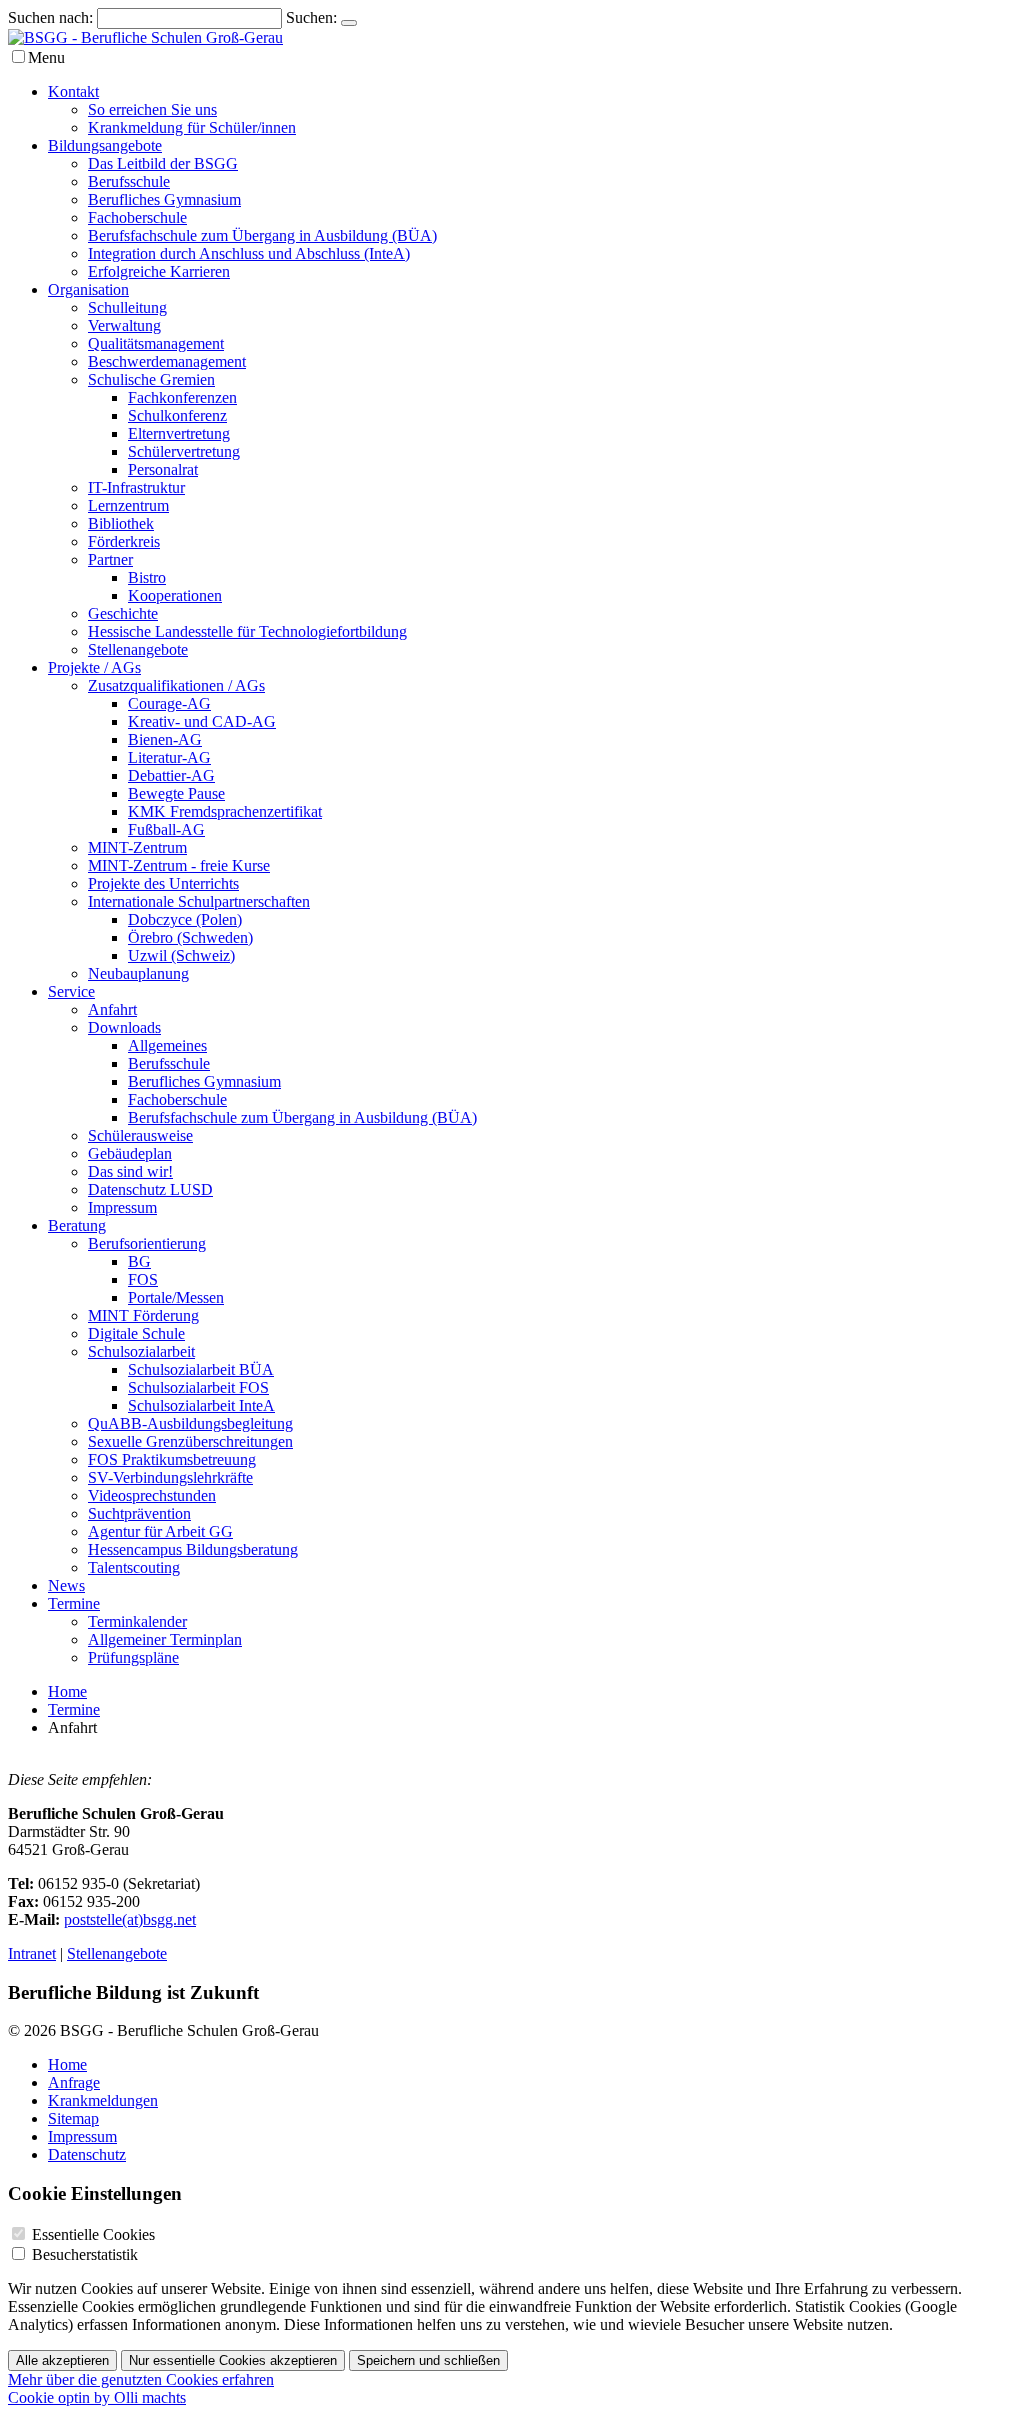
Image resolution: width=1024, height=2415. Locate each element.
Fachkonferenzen (182, 397)
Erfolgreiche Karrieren (159, 271)
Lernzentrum (128, 505)
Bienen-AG (165, 739)
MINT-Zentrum (137, 847)
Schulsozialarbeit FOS (198, 1387)
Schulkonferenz (177, 415)
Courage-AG (169, 703)
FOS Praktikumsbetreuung (172, 1459)
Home (67, 1691)
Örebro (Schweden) (190, 937)
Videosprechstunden (152, 1495)
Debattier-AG (171, 775)
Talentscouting (134, 1567)
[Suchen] (349, 23)
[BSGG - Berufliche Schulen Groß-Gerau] (145, 37)
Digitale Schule (136, 1333)
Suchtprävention (139, 1513)
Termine (74, 1603)
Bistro (147, 577)
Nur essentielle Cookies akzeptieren (233, 2360)
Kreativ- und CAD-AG (202, 721)
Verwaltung (124, 325)
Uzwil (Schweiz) (181, 955)
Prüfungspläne (133, 1657)
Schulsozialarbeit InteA (201, 1405)
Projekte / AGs (94, 667)
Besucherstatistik (85, 2254)
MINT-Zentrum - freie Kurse (179, 865)
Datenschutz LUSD (150, 1189)
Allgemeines (167, 1045)
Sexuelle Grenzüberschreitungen (190, 1441)
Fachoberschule (137, 217)
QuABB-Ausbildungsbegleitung (190, 1423)
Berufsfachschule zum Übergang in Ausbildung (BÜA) (262, 235)
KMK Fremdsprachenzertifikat (225, 811)
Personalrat (163, 469)
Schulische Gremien (151, 379)
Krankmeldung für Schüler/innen (192, 127)
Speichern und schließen (428, 2360)
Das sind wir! (130, 1171)
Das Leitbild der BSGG (163, 163)
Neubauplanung (138, 973)
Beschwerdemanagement (167, 361)
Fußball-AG (166, 829)
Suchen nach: (50, 17)
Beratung (77, 1225)
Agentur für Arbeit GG (160, 1531)
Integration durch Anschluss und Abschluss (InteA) (249, 253)
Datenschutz (87, 2154)
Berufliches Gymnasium (164, 199)
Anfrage (74, 2082)
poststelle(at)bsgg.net (130, 1919)
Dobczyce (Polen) (185, 919)
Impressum (122, 1207)
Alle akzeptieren (62, 2360)
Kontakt (73, 91)
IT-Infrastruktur (136, 487)
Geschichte (123, 613)
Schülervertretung (184, 451)
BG (139, 1261)
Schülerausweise (140, 1135)
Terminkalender (137, 1621)
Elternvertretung (179, 433)
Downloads (124, 1027)
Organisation (88, 289)
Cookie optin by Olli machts (97, 2397)
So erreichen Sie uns (152, 109)
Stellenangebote (138, 649)
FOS (143, 1279)
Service (71, 991)
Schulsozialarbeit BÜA (201, 1369)
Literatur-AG (169, 757)
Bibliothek (121, 523)
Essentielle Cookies (93, 2234)
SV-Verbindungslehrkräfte (170, 1477)
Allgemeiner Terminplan (165, 1639)
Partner (110, 559)
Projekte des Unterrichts (163, 883)
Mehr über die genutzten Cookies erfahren (141, 2379)
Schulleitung (127, 307)
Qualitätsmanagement (156, 343)
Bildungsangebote (105, 145)
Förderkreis (124, 541)
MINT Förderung (143, 1315)
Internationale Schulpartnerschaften (199, 901)
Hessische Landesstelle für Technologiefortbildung (247, 631)
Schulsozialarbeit (141, 1351)
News (66, 1585)
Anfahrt (112, 1009)
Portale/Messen (176, 1297)
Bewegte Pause (176, 793)
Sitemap (73, 2118)
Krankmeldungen (103, 2100)
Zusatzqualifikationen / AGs (176, 685)
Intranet (32, 1953)
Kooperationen (175, 595)
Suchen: (311, 17)
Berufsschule (129, 181)
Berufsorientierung (147, 1243)
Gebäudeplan (130, 1153)
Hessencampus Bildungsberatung (193, 1549)
